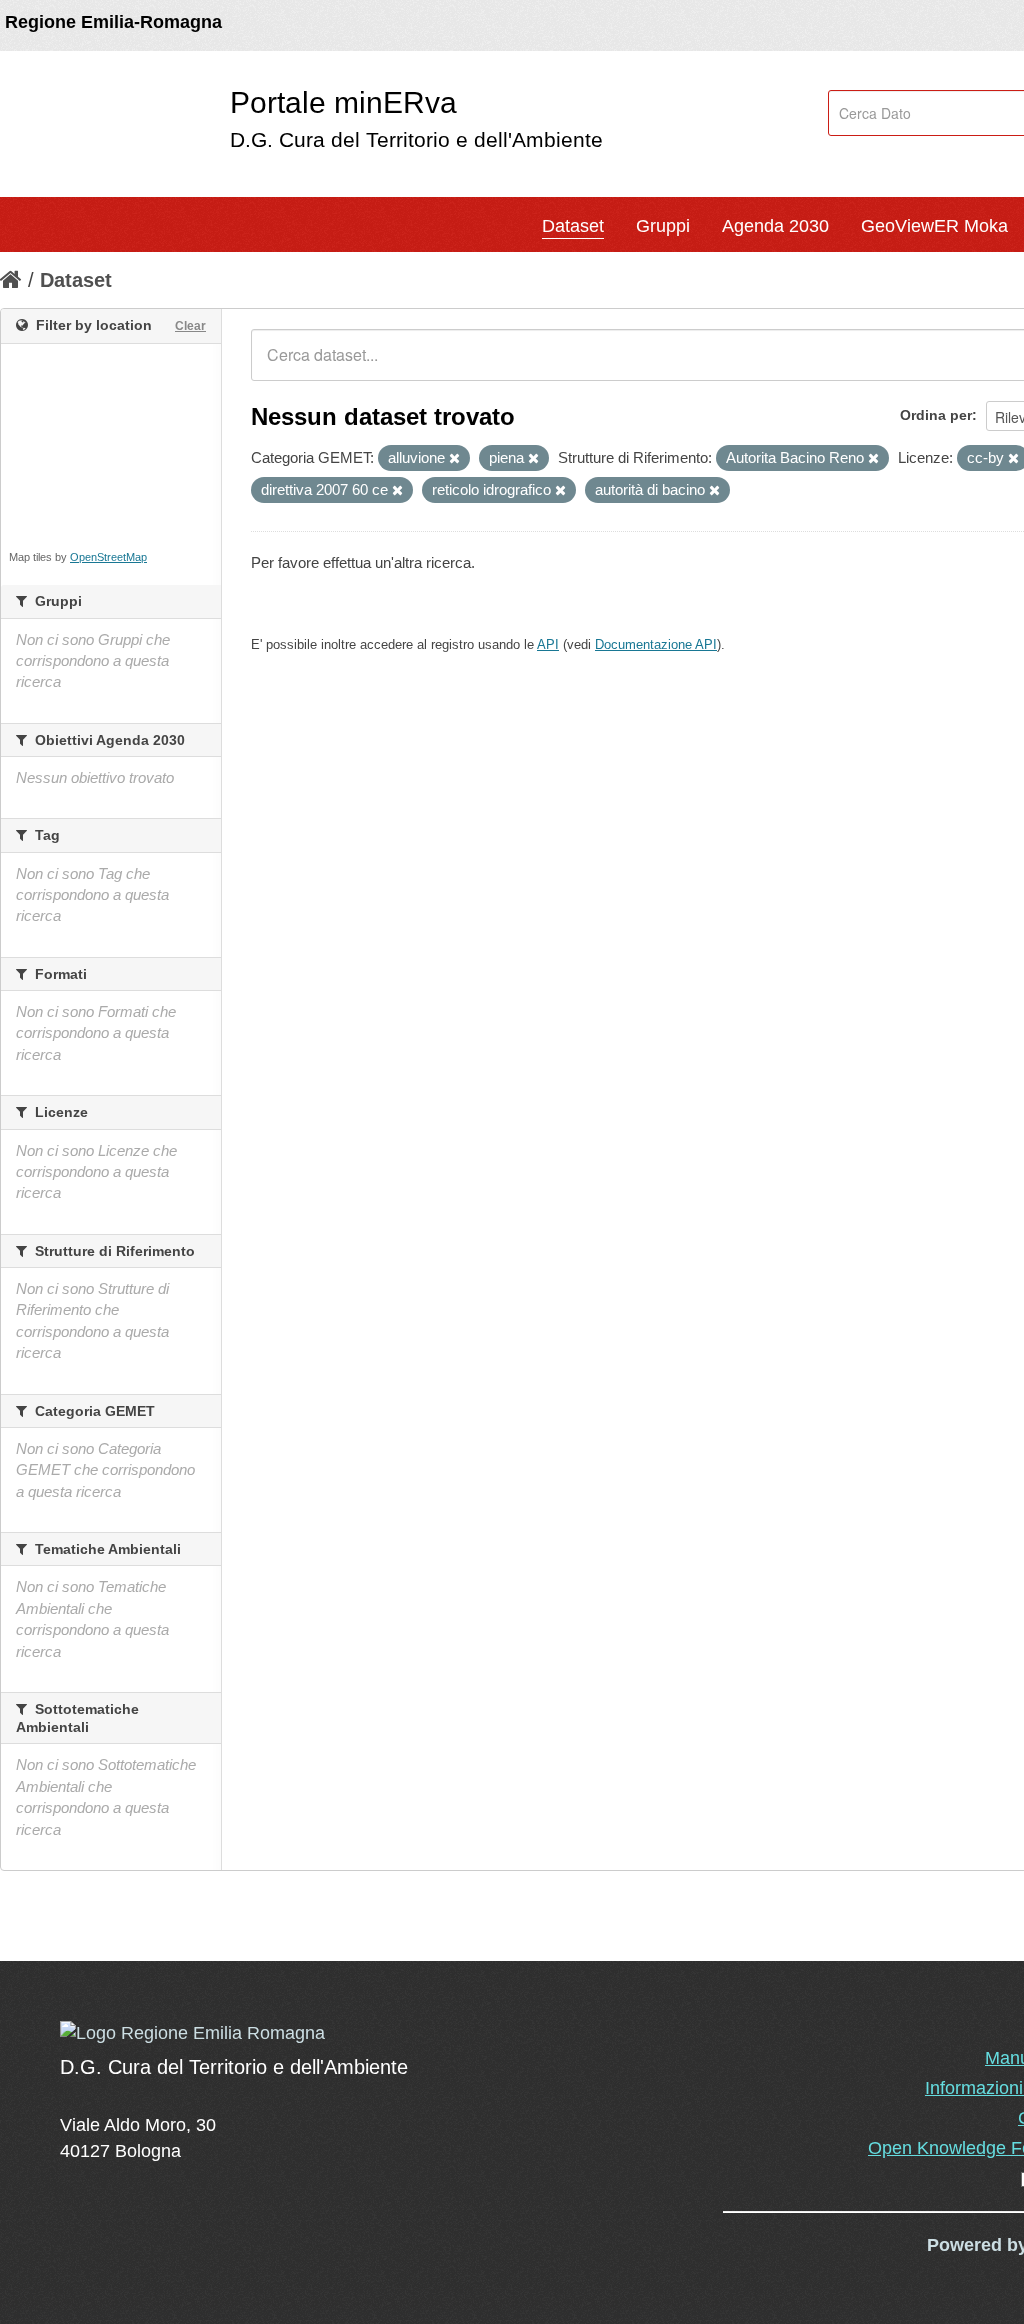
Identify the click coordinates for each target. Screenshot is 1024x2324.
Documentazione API (656, 644)
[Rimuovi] (454, 459)
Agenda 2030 (775, 226)
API (548, 644)
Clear (190, 326)
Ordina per (936, 415)
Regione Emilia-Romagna (113, 22)
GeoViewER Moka (934, 226)
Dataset (573, 226)
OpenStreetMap (108, 557)
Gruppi (663, 226)
